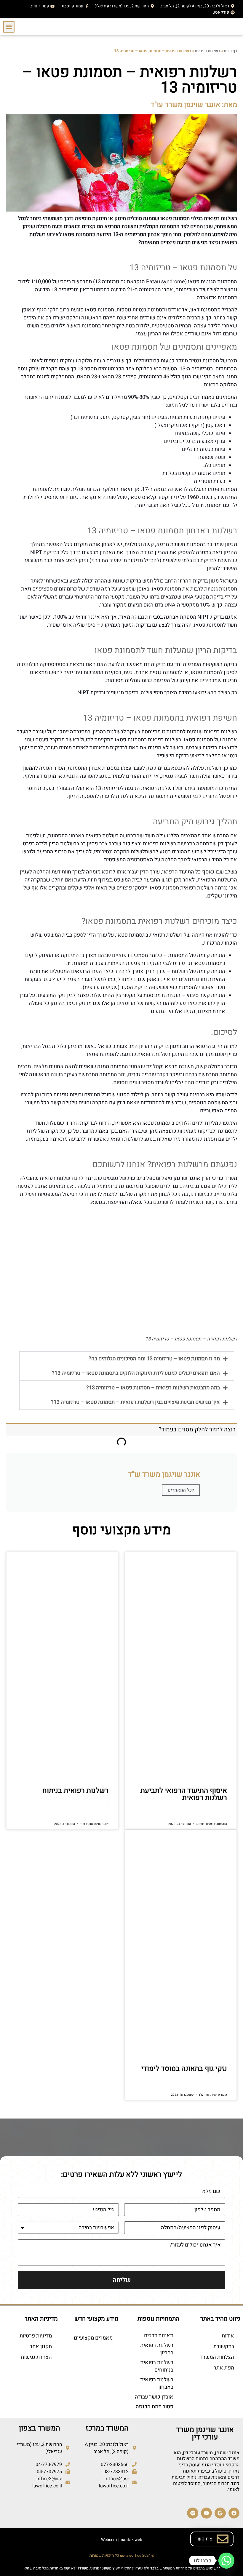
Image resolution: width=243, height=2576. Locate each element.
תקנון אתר (41, 2347)
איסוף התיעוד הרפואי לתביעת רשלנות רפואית (184, 1794)
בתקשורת (224, 2347)
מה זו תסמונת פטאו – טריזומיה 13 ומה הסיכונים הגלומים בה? (154, 1359)
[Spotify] (192, 2513)
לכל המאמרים (181, 1490)
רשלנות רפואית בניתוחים (157, 2366)
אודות (228, 2336)
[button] (9, 27)
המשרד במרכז (107, 2428)
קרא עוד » (226, 1814)
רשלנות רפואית (207, 51)
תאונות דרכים (159, 2336)
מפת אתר (224, 2368)
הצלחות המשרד (217, 2357)
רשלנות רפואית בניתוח (75, 1791)
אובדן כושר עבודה (154, 2397)
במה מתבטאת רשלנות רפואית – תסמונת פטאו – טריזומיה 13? (153, 1388)
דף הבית (230, 51)
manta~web (131, 2540)
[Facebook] (234, 2513)
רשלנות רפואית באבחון (157, 2383)
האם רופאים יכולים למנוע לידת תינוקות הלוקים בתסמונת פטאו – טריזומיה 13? (136, 1373)
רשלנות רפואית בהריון (157, 2349)
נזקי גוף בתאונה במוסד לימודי (184, 2069)
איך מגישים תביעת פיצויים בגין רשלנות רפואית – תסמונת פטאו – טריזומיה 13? (135, 1402)
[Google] (220, 2513)
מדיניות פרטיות (36, 2336)
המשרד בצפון (40, 2428)
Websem (109, 2540)
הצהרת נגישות (36, 2357)
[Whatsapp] (226, 2561)
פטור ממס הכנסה (155, 2407)
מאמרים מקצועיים (93, 2338)
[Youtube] (206, 2513)
